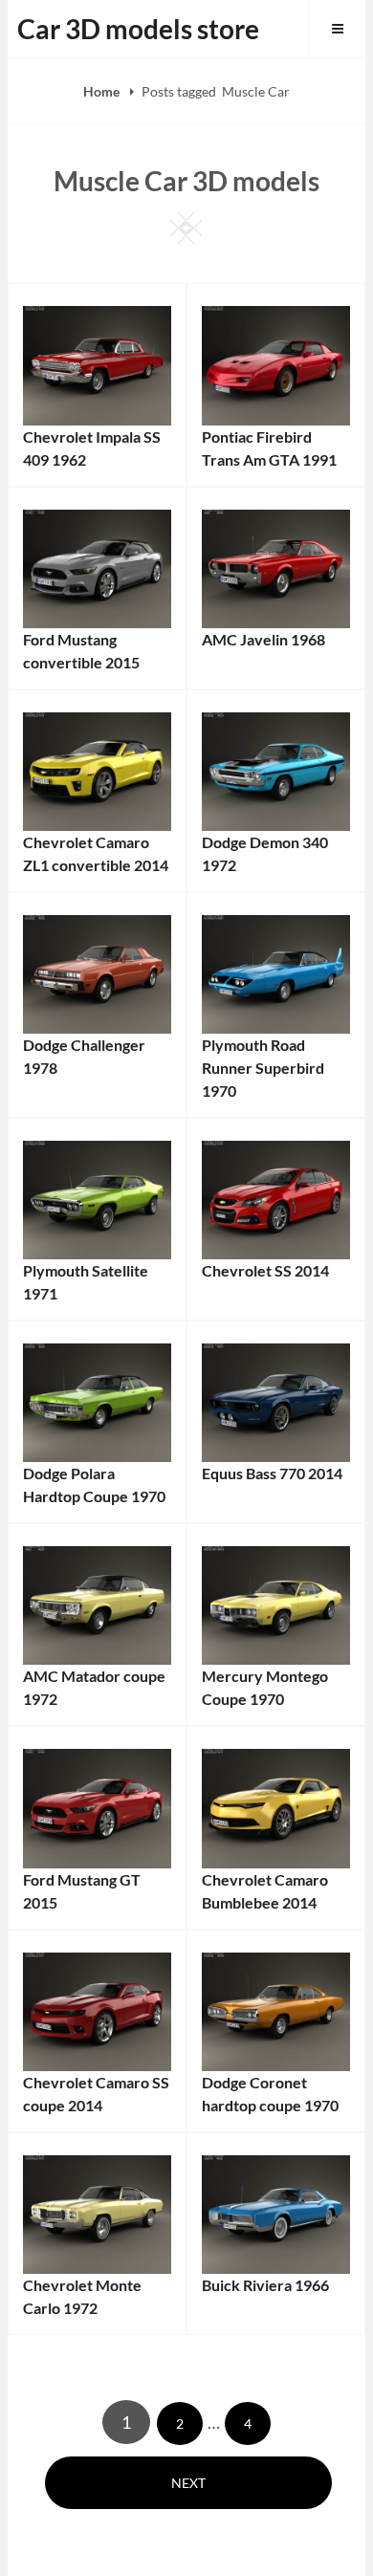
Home (103, 91)
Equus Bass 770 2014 (272, 1473)
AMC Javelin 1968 (263, 639)
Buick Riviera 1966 (265, 2285)
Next (188, 2483)
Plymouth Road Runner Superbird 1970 (263, 1068)
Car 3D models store (138, 29)
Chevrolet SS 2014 (265, 1270)
